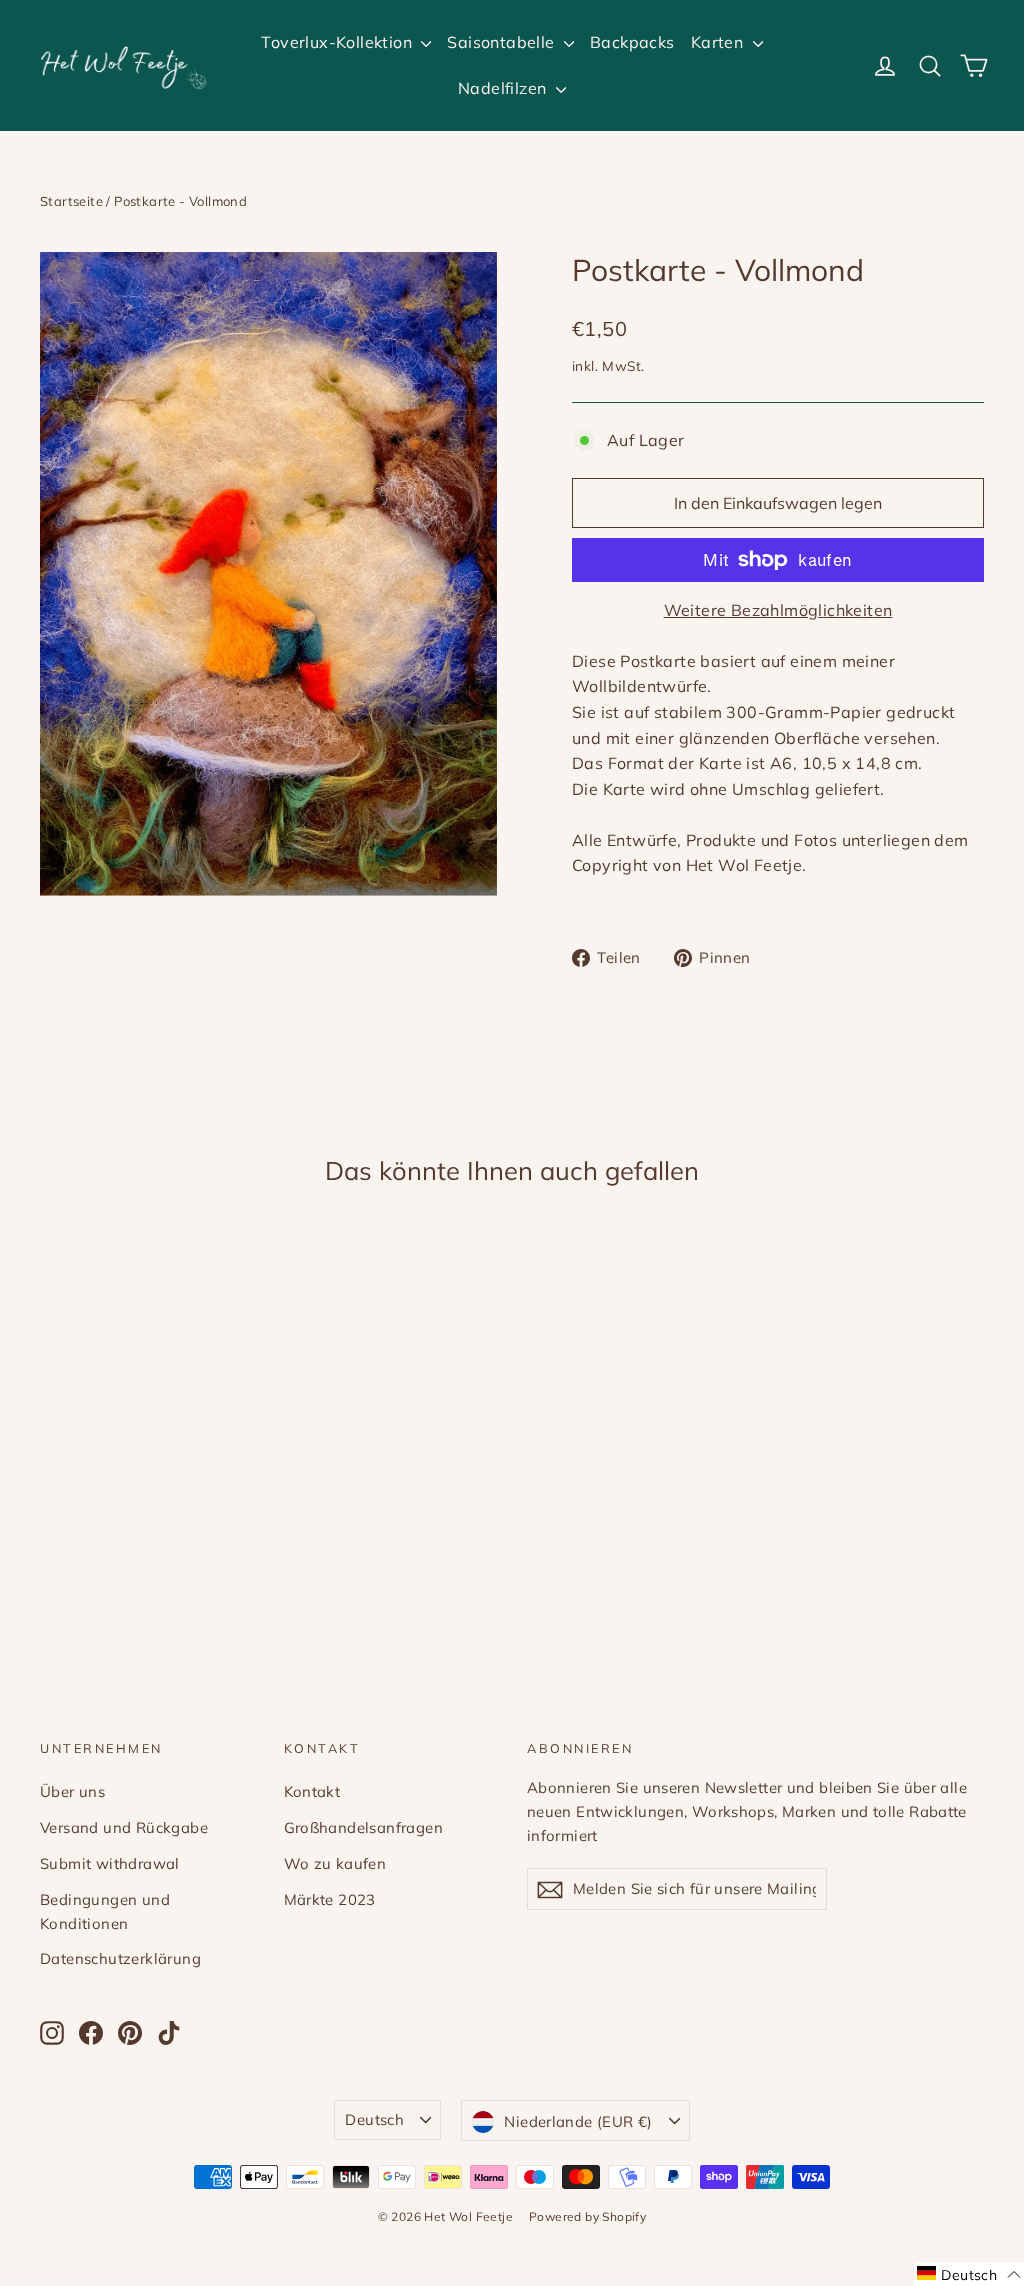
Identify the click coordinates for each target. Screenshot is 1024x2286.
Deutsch (374, 2119)
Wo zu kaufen (335, 1863)
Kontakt (312, 1791)
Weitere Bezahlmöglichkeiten (778, 610)
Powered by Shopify (587, 2216)
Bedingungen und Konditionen (105, 1911)
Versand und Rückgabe (124, 1827)
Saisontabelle (503, 42)
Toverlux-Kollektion (338, 42)
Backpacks (632, 42)
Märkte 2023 (330, 1899)
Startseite (71, 201)
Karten (719, 42)
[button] (969, 2274)
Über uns (72, 1791)
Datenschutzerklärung (120, 1958)
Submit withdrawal (110, 1863)
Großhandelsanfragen (364, 1827)
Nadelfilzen (504, 88)
